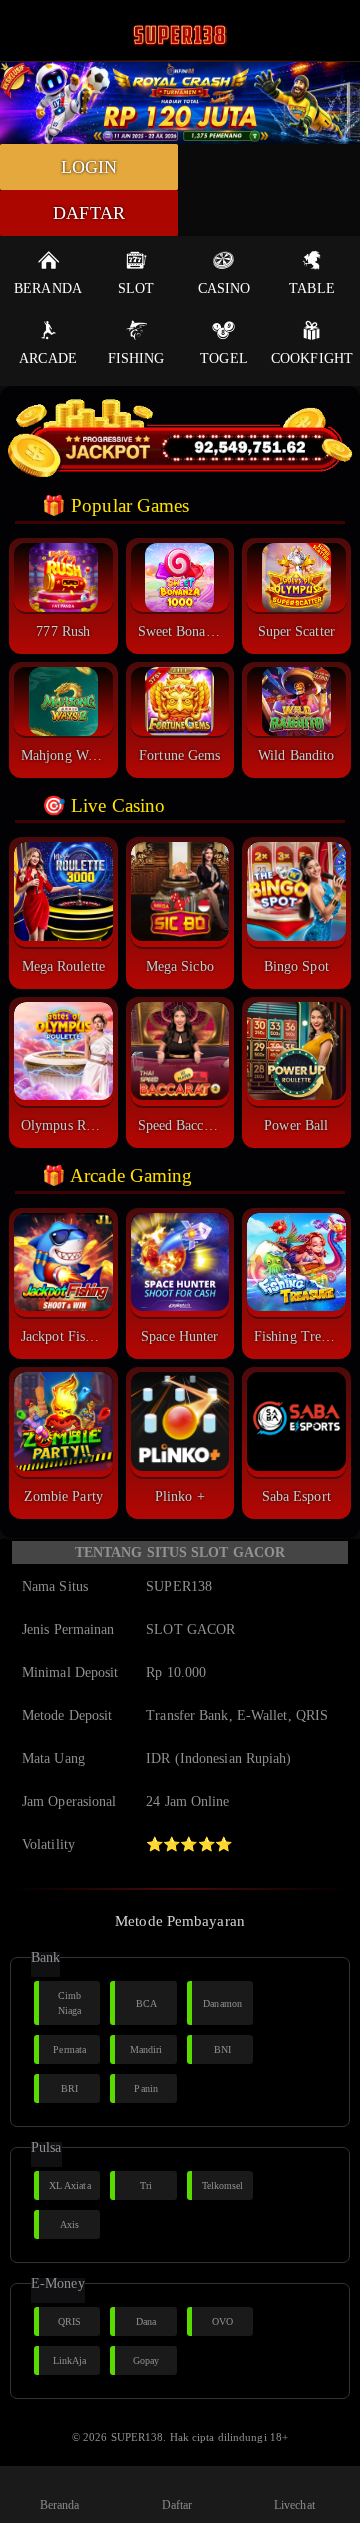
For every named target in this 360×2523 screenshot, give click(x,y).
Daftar (177, 2505)
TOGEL (224, 358)
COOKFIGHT (312, 358)
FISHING (136, 358)
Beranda (60, 2505)
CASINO (224, 288)
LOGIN (89, 167)
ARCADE (48, 358)
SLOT (136, 288)
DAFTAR (89, 213)
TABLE (312, 288)
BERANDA (48, 288)
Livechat (294, 2505)
